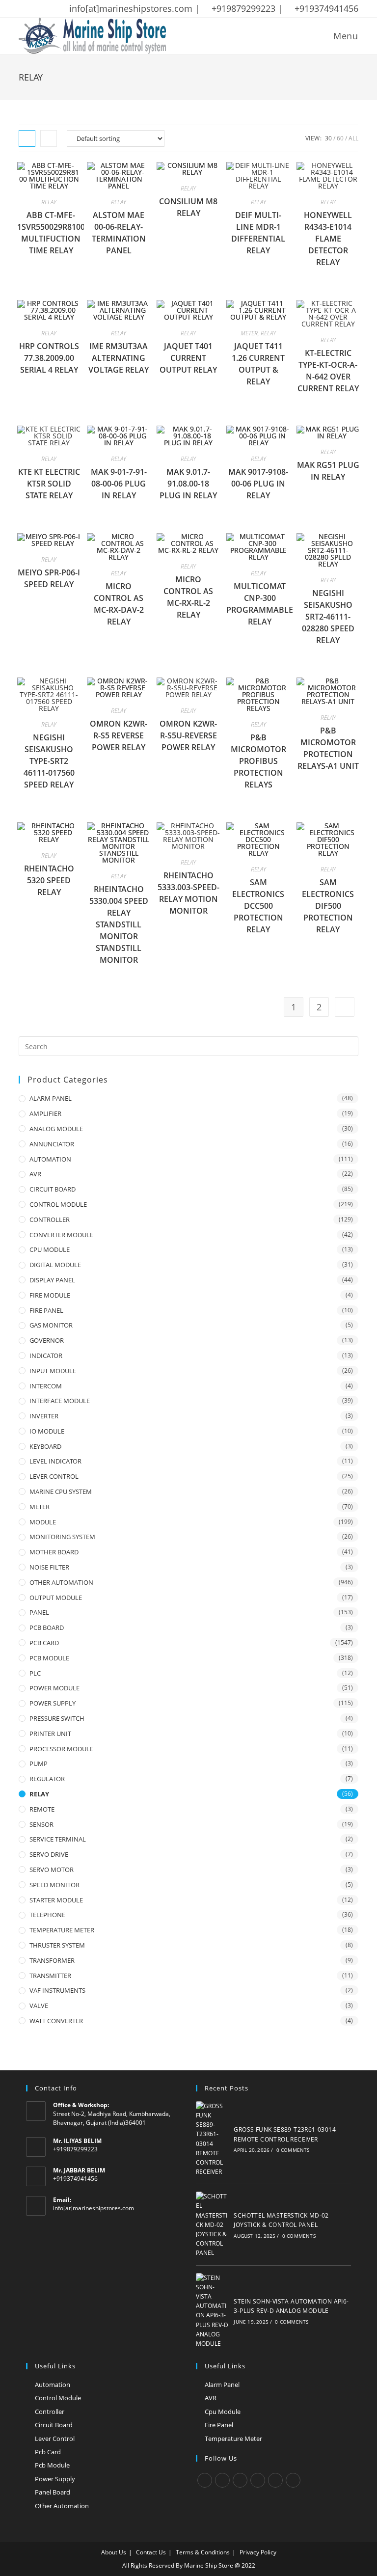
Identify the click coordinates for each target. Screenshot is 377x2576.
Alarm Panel (222, 2385)
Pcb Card (48, 2452)
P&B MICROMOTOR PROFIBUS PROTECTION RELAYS (258, 761)
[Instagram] (240, 2480)
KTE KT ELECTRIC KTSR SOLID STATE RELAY (49, 484)
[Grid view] (27, 138)
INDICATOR (46, 1356)
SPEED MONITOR (54, 1885)
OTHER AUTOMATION (61, 1582)
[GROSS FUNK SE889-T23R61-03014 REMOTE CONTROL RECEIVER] (213, 2139)
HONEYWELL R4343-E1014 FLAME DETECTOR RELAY (328, 239)
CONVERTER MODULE (61, 1235)
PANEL (39, 1612)
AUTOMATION (50, 1159)
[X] (205, 2480)
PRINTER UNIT (50, 1734)
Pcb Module (52, 2465)
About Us (114, 2552)
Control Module (58, 2398)
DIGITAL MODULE (55, 1265)
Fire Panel (219, 2425)
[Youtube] (293, 2480)
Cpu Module (223, 2412)
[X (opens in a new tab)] (24, 9)
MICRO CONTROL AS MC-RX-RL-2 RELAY (188, 597)
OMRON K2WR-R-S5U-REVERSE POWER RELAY (188, 735)
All (353, 138)
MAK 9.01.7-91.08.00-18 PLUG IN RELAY (188, 484)
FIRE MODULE (50, 1295)
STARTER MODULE (56, 1900)
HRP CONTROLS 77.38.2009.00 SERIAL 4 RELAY (49, 358)
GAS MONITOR (51, 1325)
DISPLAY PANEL (52, 1280)
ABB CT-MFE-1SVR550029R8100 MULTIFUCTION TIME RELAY (51, 233)
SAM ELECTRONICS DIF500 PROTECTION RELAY (328, 906)
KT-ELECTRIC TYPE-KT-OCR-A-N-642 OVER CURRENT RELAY (328, 371)
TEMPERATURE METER (62, 1930)
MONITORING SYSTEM (62, 1537)
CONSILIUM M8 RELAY (188, 207)
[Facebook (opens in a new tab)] (35, 9)
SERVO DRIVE (49, 1854)
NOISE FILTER (49, 1567)
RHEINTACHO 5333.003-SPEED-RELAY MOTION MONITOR (188, 893)
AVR (35, 1174)
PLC (35, 1673)
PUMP (39, 1763)
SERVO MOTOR (52, 1870)
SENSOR (41, 1824)
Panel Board (53, 2492)
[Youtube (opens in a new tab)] (86, 9)
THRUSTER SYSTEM (57, 1945)
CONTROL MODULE (58, 1204)
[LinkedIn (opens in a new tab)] (73, 9)
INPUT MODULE (53, 1371)
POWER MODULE (54, 1688)
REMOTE (42, 1809)
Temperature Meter (233, 2439)
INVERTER (44, 1416)
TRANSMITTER (50, 1976)
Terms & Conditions (203, 2552)
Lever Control (55, 2439)
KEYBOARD (45, 1446)
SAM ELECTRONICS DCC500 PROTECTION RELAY (258, 906)
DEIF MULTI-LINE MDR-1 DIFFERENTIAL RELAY (258, 233)
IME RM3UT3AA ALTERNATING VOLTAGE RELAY (119, 358)
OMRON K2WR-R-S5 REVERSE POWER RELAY (119, 735)
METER (249, 333)
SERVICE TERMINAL (58, 1839)
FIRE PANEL (46, 1310)
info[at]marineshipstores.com (94, 2208)
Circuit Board (54, 2425)
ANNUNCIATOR (52, 1144)
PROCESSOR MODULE (61, 1749)
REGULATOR (47, 1779)
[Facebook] (222, 2480)
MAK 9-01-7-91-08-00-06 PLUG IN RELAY (119, 484)
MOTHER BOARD (54, 1552)
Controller (50, 2412)
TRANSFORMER (52, 1960)
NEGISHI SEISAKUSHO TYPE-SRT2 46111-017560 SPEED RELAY (49, 761)
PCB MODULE (49, 1658)
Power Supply (55, 2479)
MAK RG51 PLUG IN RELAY (328, 471)
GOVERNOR (47, 1340)
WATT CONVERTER (56, 2021)
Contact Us (151, 2552)
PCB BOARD (47, 1627)
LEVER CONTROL (54, 1476)
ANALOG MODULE (56, 1129)
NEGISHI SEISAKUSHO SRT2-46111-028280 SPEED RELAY (328, 617)
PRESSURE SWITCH (57, 1718)
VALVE (39, 2006)
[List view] (49, 138)
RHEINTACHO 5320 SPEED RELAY (49, 880)
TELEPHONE (47, 1915)
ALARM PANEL (51, 1098)
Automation (53, 2385)
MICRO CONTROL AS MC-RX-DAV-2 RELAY (119, 604)
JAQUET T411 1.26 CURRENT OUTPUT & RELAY (258, 364)
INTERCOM (46, 1386)
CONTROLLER (50, 1220)
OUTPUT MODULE (56, 1598)
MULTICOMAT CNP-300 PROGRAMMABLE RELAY (260, 604)
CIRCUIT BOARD (53, 1189)
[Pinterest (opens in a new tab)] (48, 9)
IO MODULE (47, 1431)
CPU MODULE (50, 1249)
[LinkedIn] (258, 2480)
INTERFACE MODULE (60, 1401)
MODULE (43, 1522)
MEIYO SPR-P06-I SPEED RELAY (49, 578)
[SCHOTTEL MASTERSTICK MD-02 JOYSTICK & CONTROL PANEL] (213, 2224)
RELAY (49, 202)
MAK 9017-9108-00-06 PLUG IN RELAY (258, 484)
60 (340, 138)
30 (328, 138)
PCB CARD (44, 1643)
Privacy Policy (258, 2552)
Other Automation (62, 2506)
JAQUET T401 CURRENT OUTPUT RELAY (188, 358)
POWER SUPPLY (53, 1703)
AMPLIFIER (45, 1113)
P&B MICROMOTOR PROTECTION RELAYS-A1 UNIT (328, 748)
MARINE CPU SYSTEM (61, 1491)
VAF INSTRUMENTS (57, 1990)
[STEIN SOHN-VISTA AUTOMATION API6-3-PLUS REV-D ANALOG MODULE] (213, 2311)
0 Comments (293, 2150)
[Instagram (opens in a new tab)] (60, 9)
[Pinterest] (275, 2480)
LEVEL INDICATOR (55, 1461)
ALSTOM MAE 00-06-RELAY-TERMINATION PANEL (119, 233)
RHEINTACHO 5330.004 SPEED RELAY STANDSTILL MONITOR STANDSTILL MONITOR (119, 924)
